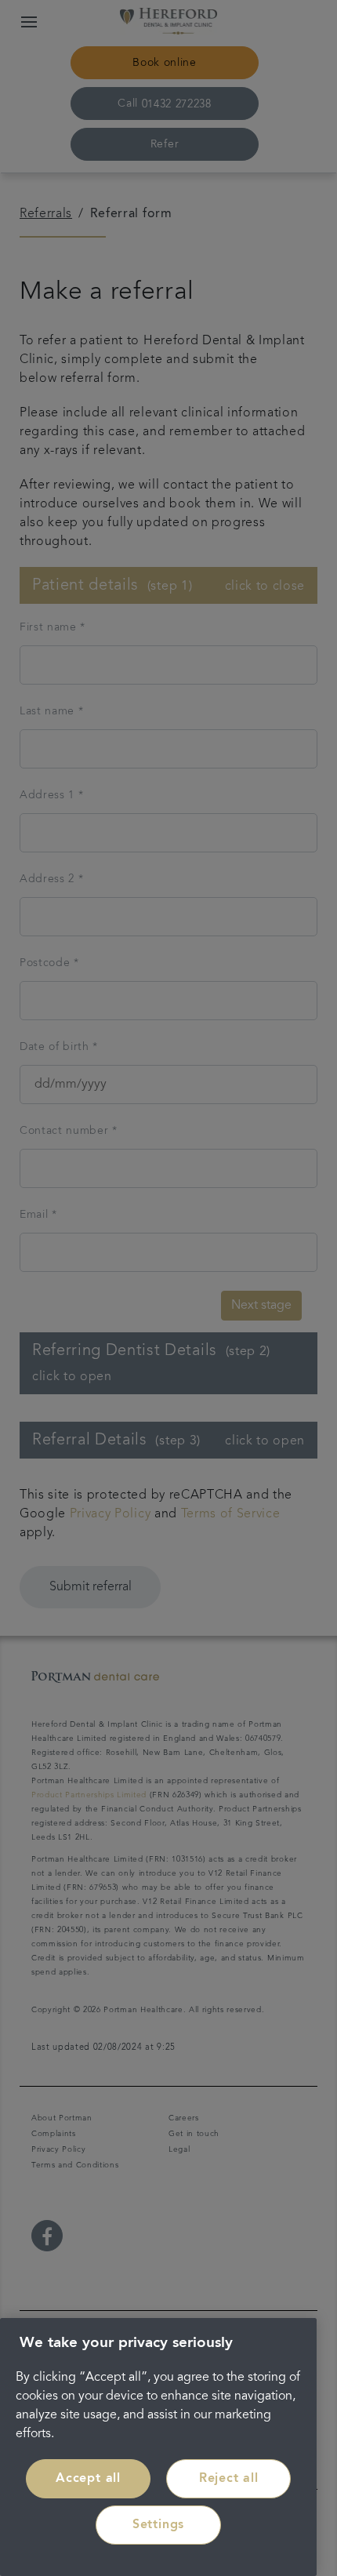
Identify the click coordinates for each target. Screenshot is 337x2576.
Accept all (88, 2479)
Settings (158, 2525)
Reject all (229, 2479)
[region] (158, 2447)
